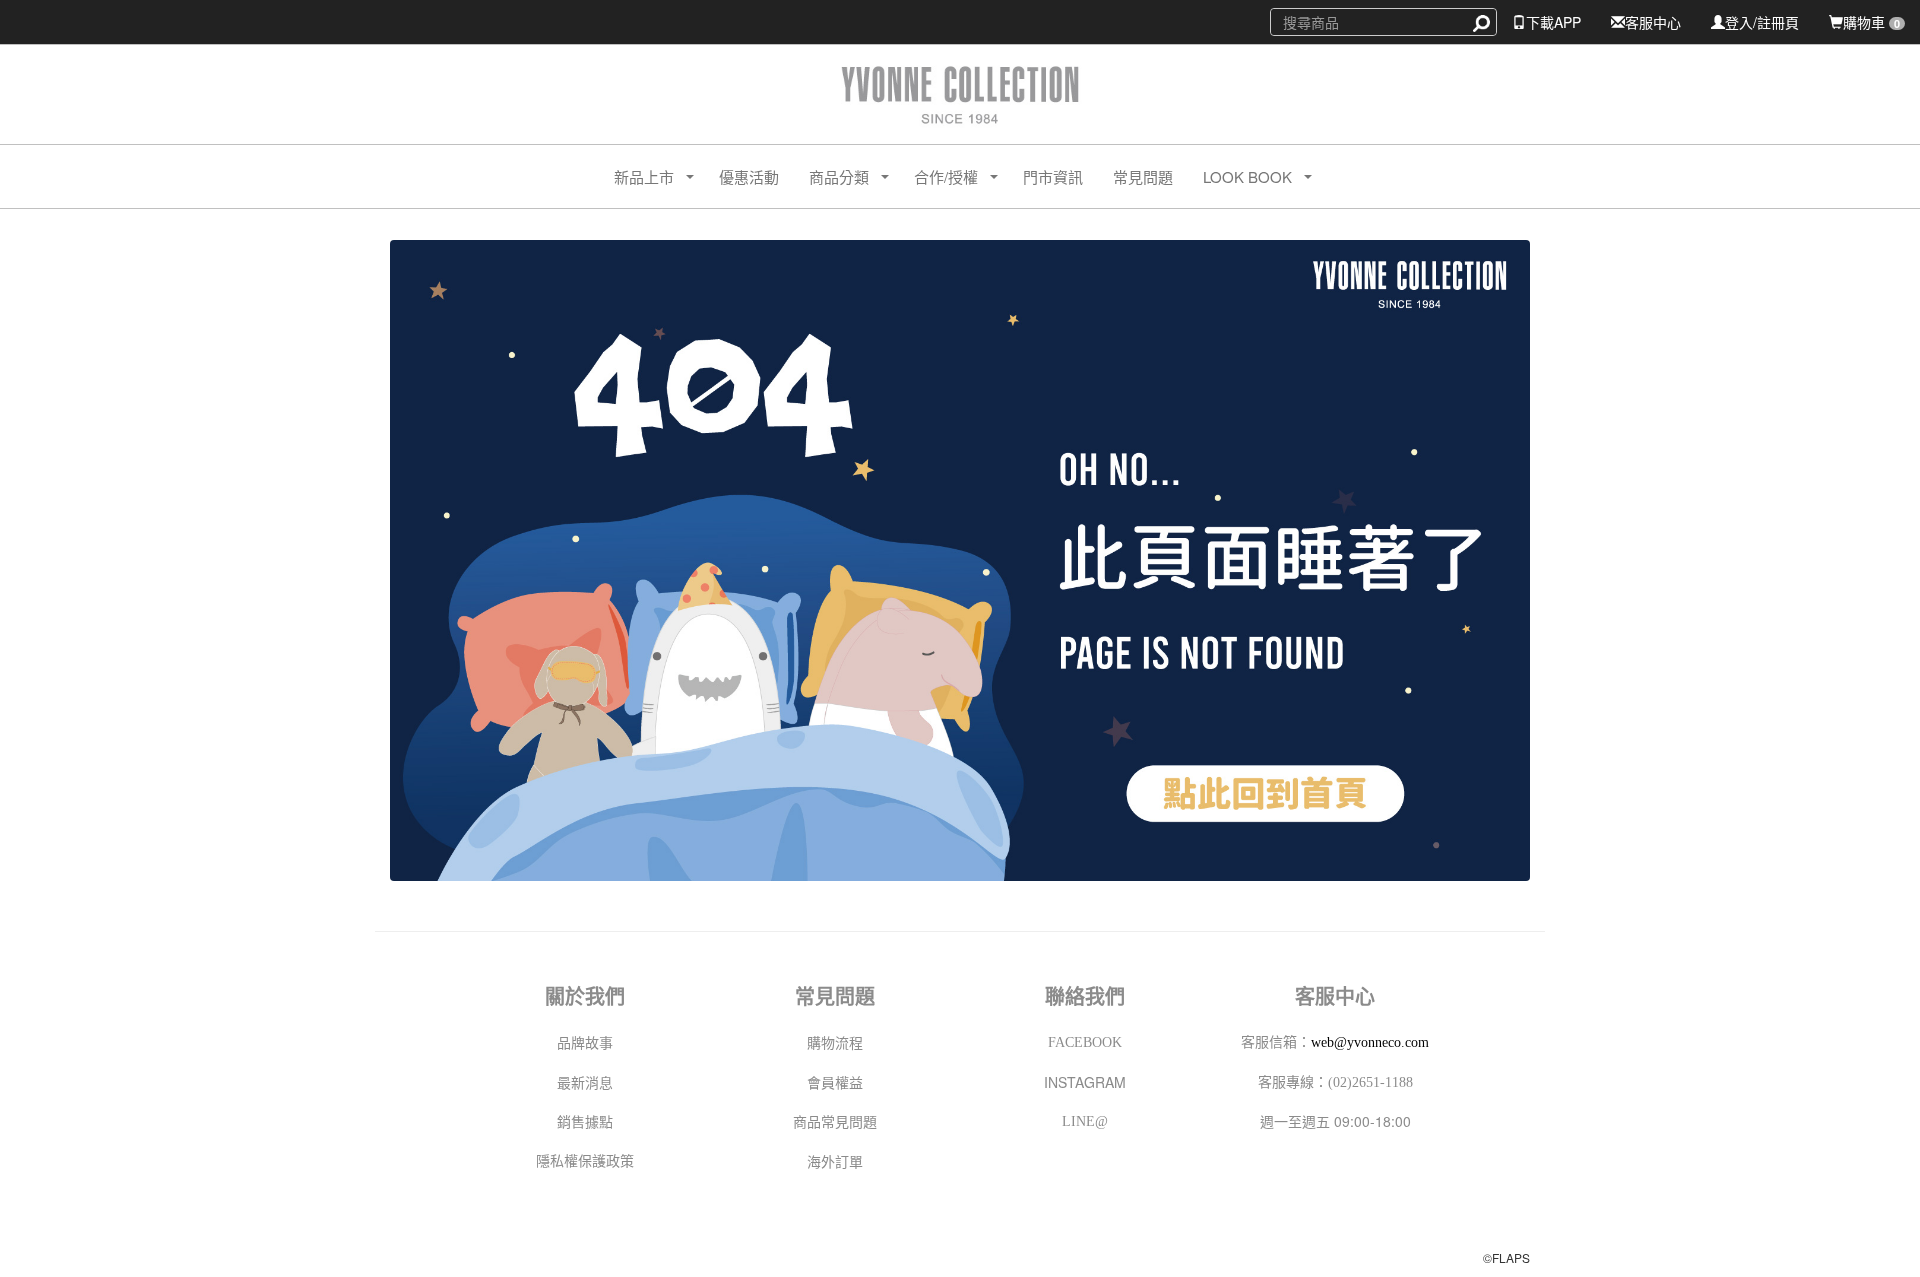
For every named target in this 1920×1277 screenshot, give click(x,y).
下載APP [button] (1553, 22)
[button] (636, 176)
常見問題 (1143, 176)
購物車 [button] (1871, 22)
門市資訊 (1053, 176)
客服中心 (1653, 22)
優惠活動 (749, 176)
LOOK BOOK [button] (1247, 176)
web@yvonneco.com (1370, 1042)
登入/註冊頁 (1762, 22)
